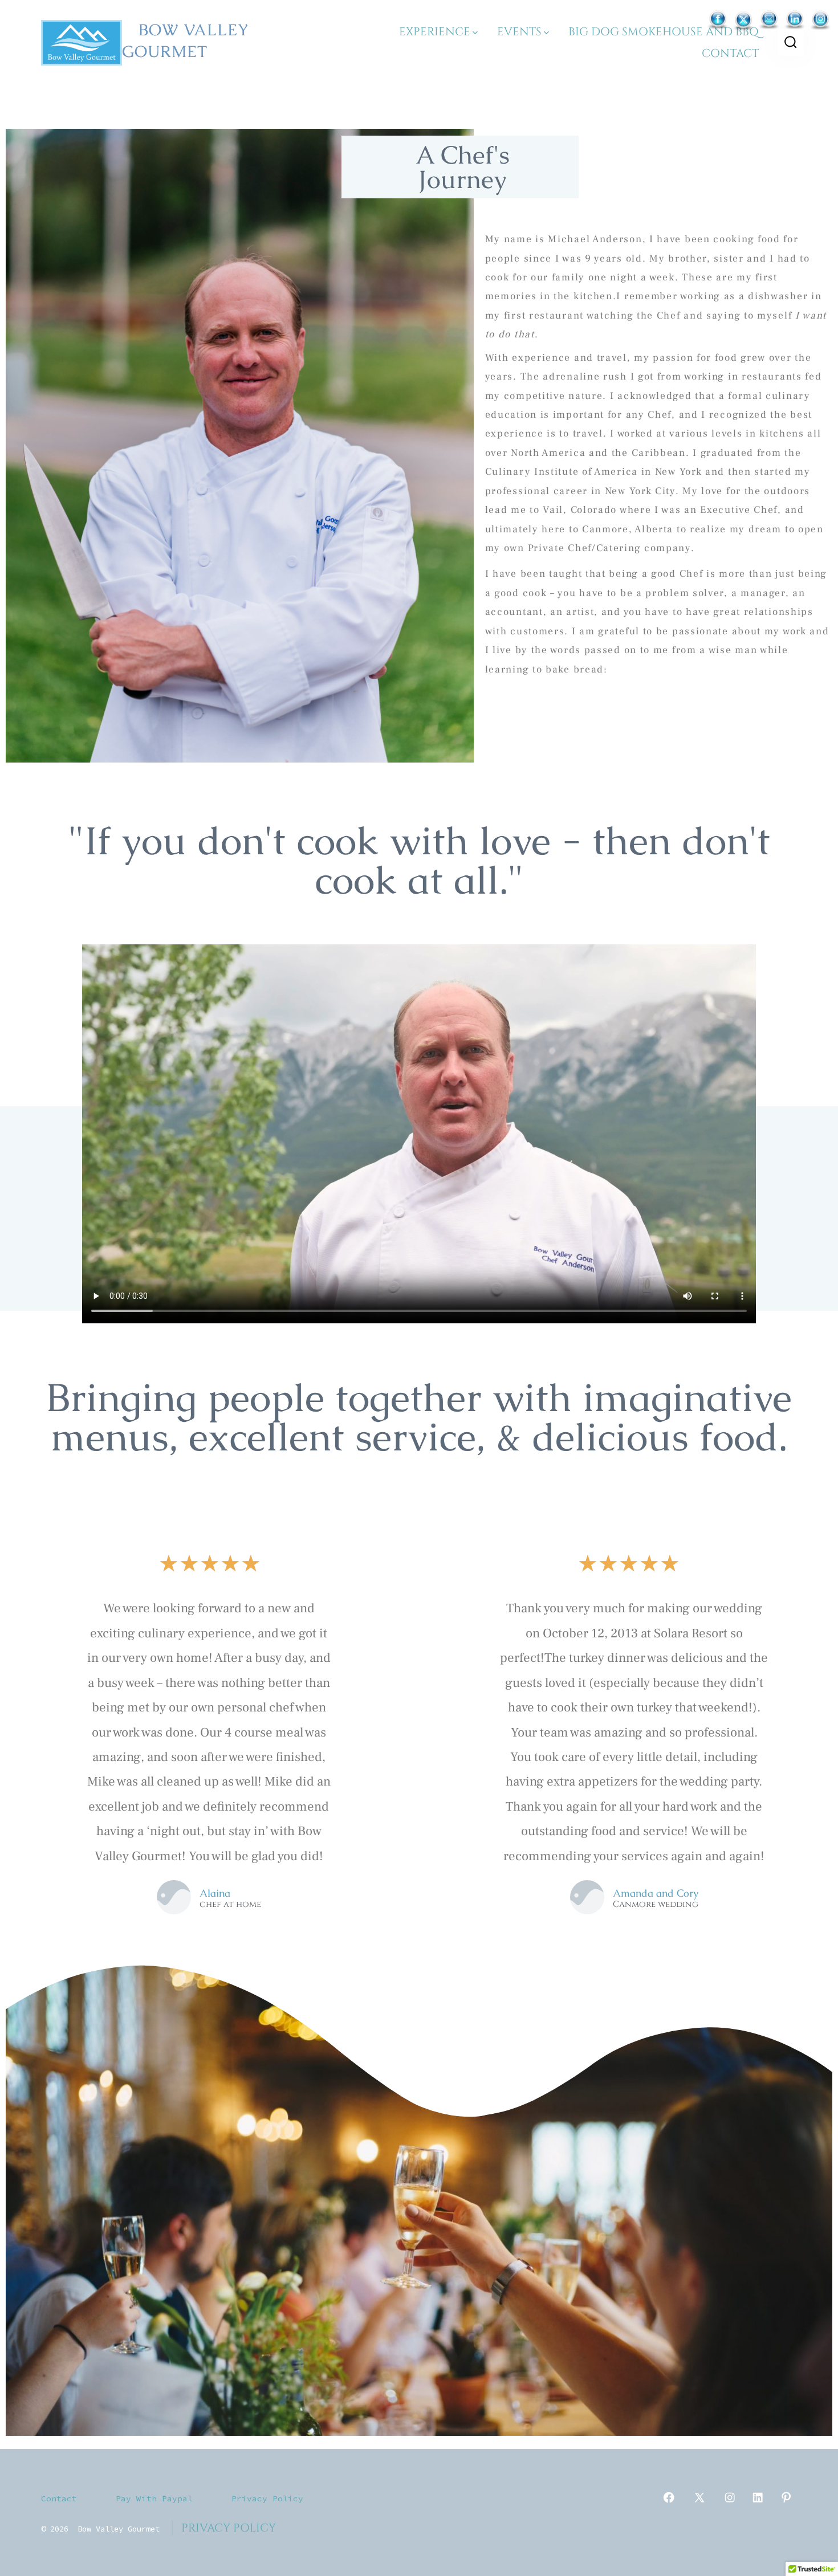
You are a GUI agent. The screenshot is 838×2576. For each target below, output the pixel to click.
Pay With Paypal (154, 2498)
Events (519, 32)
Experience (435, 32)
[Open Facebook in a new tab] (669, 2497)
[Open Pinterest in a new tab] (786, 2497)
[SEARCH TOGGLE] (791, 43)
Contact (730, 53)
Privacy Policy (267, 2498)
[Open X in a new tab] (699, 2497)
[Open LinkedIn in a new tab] (758, 2497)
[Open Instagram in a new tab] (730, 2497)
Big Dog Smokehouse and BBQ (664, 32)
